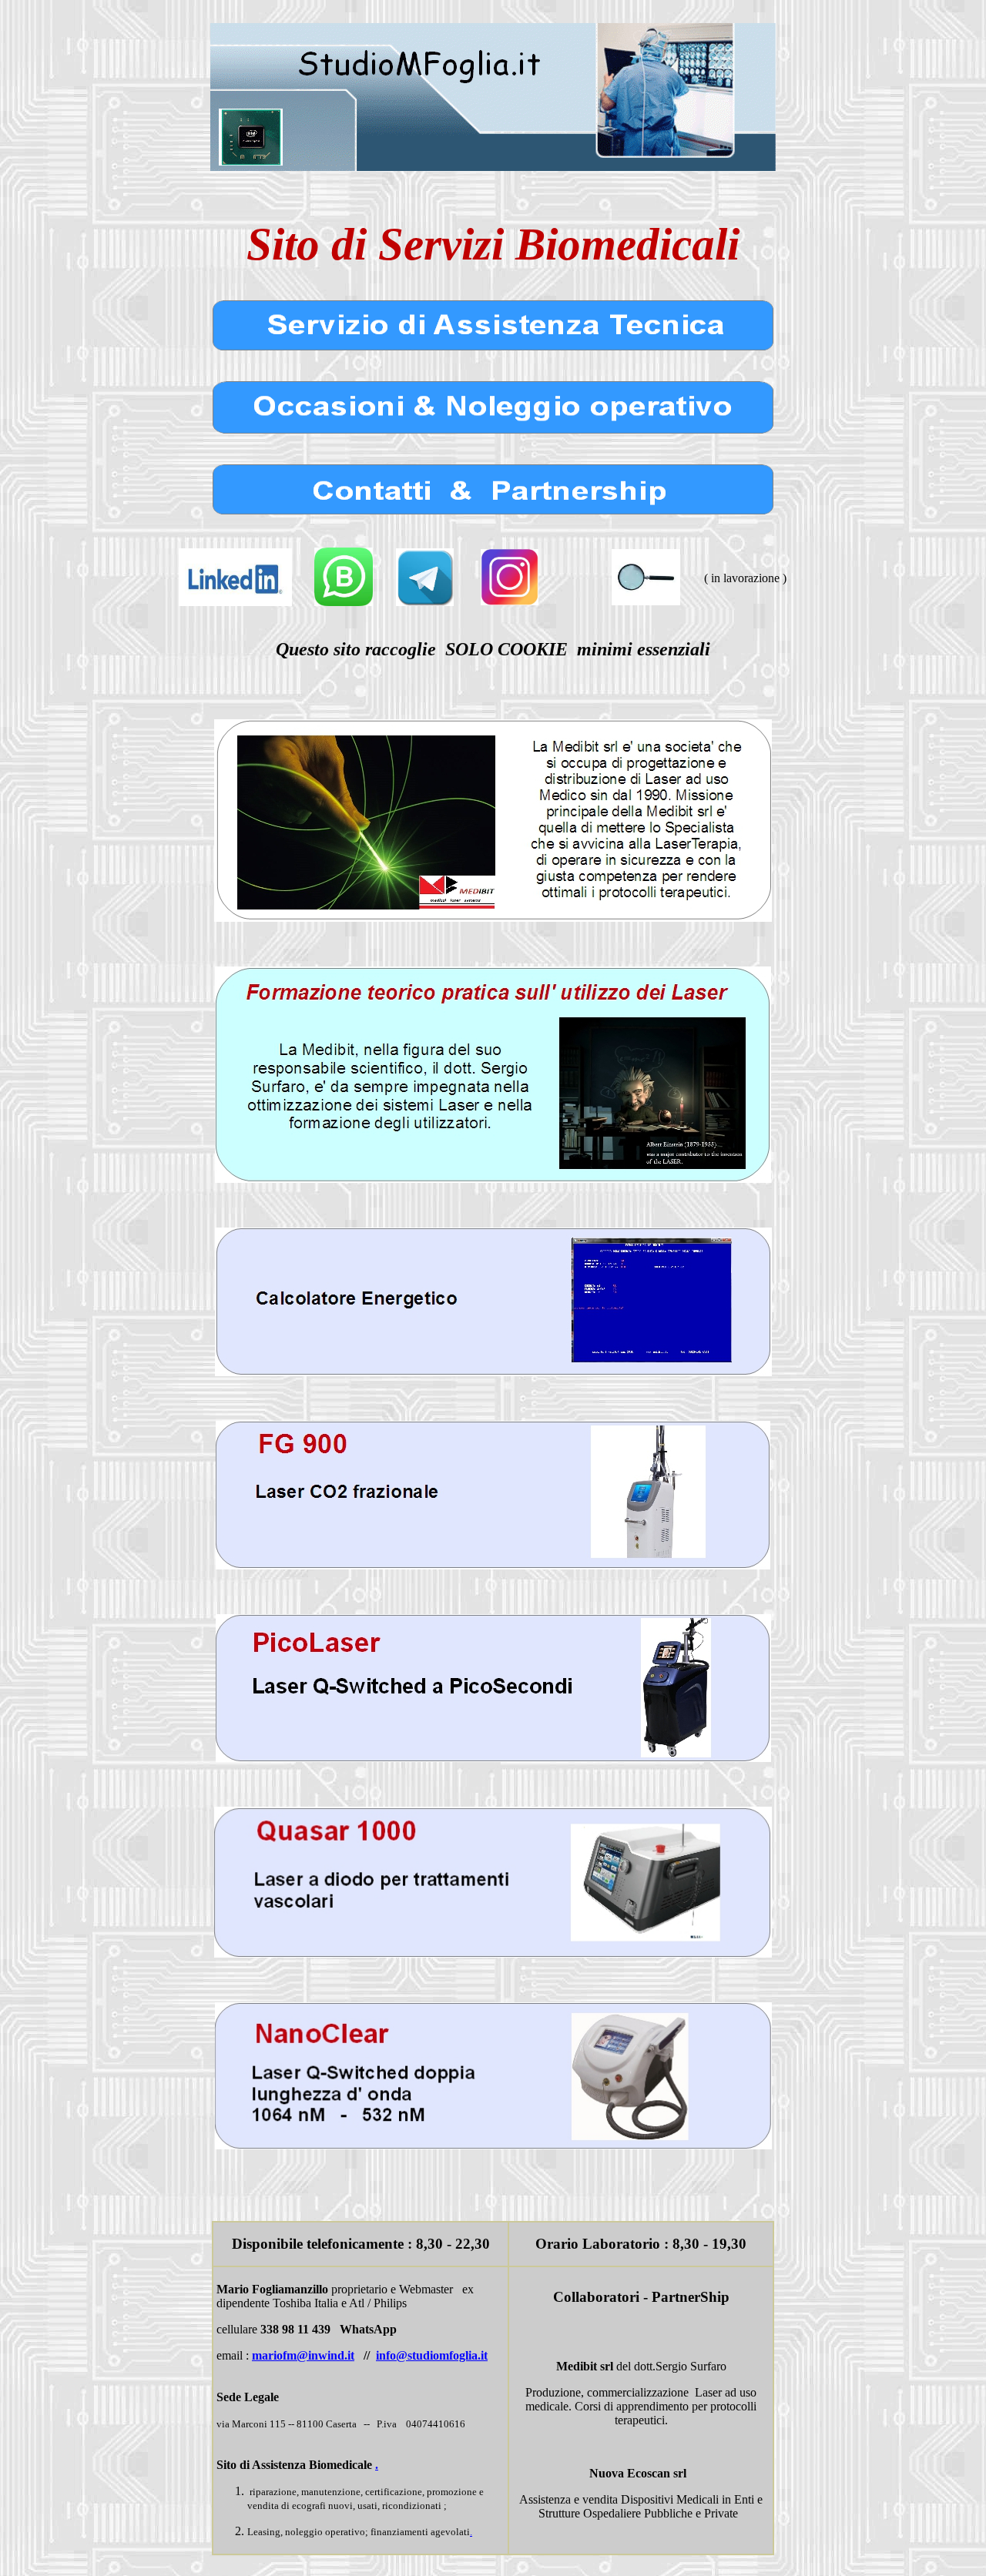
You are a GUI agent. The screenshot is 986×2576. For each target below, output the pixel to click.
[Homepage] (493, 167)
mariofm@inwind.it (303, 2355)
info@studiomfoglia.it (432, 2355)
